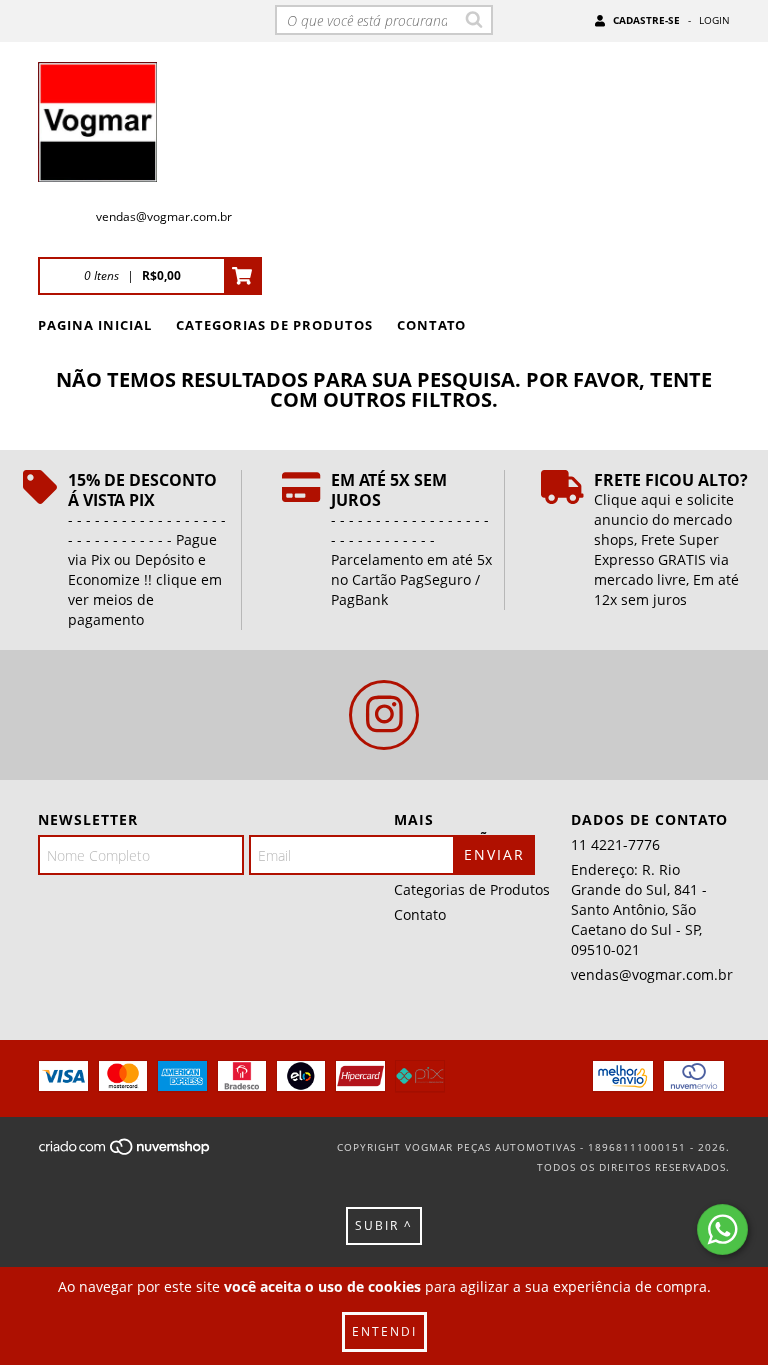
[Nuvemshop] (125, 1153)
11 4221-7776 (615, 844)
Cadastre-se (646, 20)
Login (714, 20)
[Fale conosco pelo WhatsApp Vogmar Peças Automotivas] (722, 1229)
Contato (431, 325)
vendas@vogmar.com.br (164, 216)
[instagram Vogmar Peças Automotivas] (384, 715)
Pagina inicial (95, 325)
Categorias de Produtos (274, 325)
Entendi (384, 1331)
